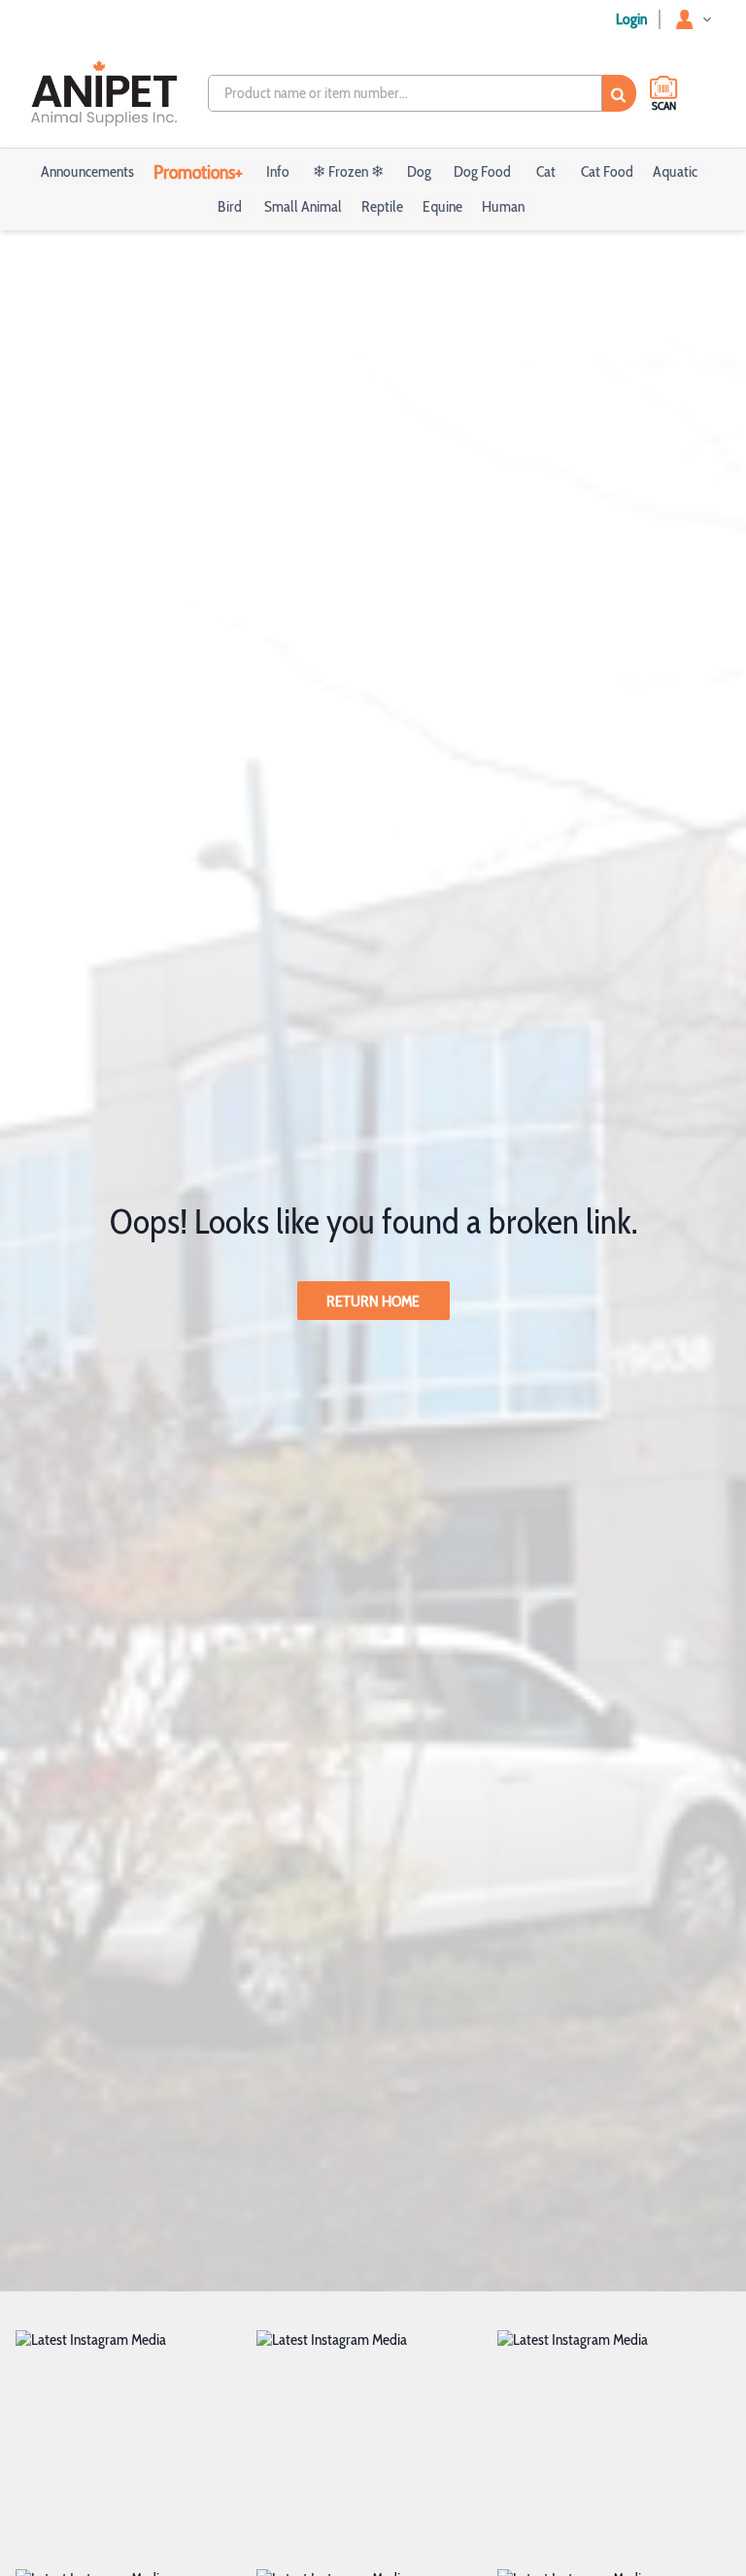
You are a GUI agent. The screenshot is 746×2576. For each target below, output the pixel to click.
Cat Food (607, 171)
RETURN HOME (373, 1301)
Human (503, 206)
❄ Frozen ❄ (348, 171)
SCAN (664, 105)
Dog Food (482, 171)
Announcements (87, 171)
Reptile (382, 206)
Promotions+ (198, 172)
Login (631, 19)
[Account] (695, 19)
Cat (546, 171)
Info (278, 171)
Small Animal (303, 206)
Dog (419, 171)
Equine (442, 206)
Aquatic (675, 171)
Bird (230, 206)
